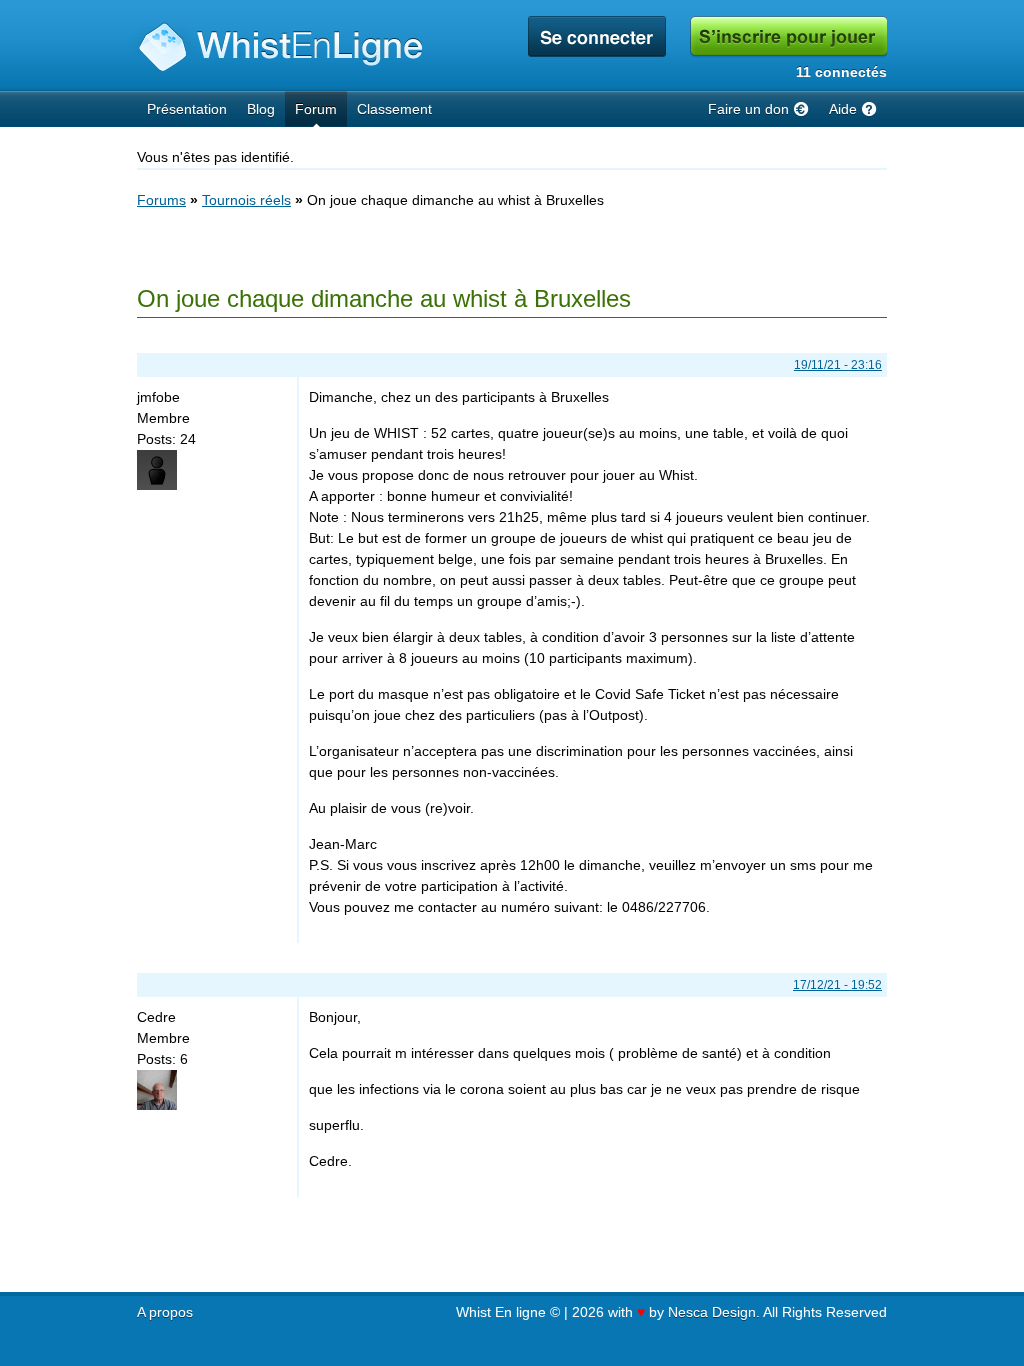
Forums (161, 200)
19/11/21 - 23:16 (838, 365)
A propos (165, 1312)
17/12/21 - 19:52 (837, 985)
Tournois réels (246, 200)
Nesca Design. (714, 1312)
